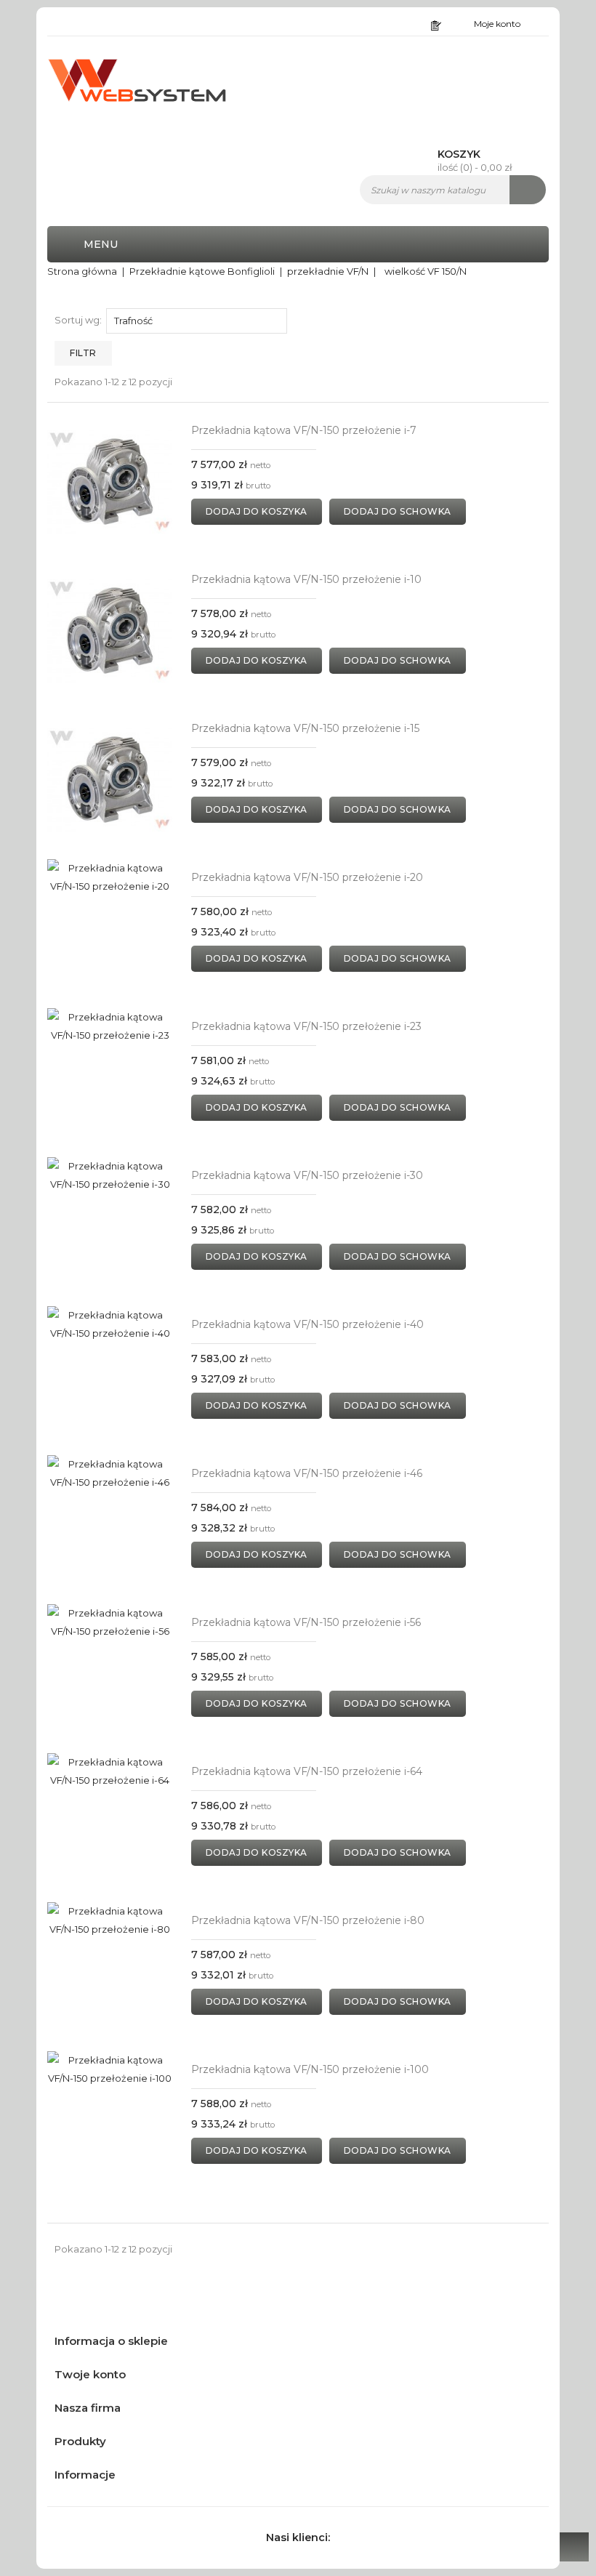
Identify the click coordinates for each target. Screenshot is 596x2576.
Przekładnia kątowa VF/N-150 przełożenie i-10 (306, 579)
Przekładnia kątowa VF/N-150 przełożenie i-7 (304, 430)
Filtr (83, 353)
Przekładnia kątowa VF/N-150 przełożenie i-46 (307, 1473)
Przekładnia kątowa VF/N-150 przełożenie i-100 (310, 2069)
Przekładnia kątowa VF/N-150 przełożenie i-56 (306, 1622)
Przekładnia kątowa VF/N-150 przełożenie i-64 (307, 1771)
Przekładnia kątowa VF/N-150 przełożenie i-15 (305, 728)
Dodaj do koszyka (257, 511)
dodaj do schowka (398, 511)
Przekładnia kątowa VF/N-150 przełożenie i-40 (307, 1324)
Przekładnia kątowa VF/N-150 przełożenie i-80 (308, 1920)
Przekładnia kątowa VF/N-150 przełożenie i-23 (306, 1026)
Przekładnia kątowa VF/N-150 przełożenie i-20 (307, 877)
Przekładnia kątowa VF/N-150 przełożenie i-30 (307, 1175)
